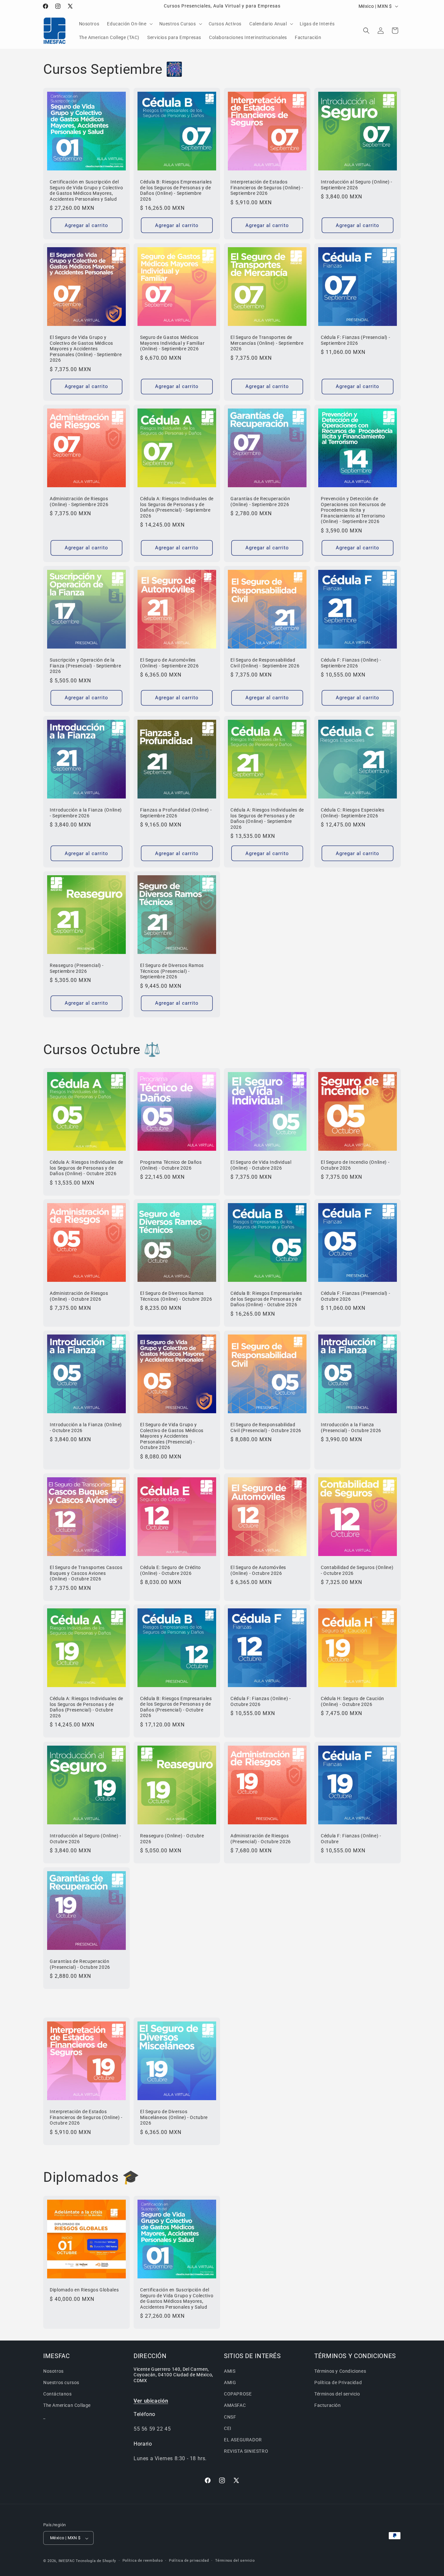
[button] (129, 24)
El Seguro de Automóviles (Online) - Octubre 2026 (258, 1570)
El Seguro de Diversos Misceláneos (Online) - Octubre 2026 (174, 2117)
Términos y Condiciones (340, 2371)
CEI (228, 2428)
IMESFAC (67, 2561)
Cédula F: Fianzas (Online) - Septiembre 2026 (351, 663)
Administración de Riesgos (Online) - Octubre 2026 (79, 1296)
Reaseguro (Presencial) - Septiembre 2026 (77, 968)
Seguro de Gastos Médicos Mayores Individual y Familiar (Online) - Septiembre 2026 (172, 343)
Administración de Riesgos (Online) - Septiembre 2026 (79, 502)
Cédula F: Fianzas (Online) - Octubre (351, 1839)
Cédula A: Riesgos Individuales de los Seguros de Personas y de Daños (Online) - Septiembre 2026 (267, 818)
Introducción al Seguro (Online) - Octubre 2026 (85, 1839)
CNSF (230, 2417)
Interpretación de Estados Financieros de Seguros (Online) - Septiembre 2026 (267, 188)
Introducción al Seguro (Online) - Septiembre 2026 (357, 185)
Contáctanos (58, 2394)
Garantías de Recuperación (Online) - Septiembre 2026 (260, 502)
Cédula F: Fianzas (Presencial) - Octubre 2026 (355, 1296)
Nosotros (53, 2371)
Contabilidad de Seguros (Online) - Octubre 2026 (357, 1570)
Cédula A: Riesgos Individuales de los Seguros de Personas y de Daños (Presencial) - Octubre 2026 (86, 1707)
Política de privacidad (189, 2561)
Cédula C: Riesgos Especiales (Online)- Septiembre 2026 (353, 813)
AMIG (230, 2383)
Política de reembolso (143, 2561)
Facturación (328, 2406)
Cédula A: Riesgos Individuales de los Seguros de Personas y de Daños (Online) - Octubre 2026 (86, 1168)
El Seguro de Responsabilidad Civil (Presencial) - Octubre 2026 (266, 1428)
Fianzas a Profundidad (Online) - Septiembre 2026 (176, 813)
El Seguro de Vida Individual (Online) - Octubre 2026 (261, 1165)
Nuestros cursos (61, 2383)
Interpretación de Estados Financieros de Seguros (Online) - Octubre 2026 (86, 2117)
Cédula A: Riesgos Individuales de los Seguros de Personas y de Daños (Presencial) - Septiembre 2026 (177, 507)
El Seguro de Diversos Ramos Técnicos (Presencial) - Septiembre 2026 (172, 971)
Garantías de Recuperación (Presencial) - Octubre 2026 (80, 1964)
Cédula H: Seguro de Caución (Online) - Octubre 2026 (353, 1702)
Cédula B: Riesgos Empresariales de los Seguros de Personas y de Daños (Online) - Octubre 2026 (266, 1299)
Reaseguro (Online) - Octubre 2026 (172, 1839)
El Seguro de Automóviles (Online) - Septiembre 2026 (169, 663)
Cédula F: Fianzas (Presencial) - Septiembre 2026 (355, 340)
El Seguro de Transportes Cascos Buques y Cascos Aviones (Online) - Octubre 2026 (86, 1573)
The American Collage (67, 2406)
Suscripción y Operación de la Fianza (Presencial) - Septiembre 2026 (85, 666)
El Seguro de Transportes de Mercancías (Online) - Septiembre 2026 (267, 343)
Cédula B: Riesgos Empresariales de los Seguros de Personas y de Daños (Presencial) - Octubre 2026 (176, 1707)
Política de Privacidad (338, 2383)
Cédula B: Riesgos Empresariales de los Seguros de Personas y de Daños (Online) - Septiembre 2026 (176, 190)
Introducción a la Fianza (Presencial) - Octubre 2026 (351, 1428)
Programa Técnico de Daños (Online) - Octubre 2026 (171, 1165)
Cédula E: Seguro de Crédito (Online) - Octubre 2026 (170, 1570)
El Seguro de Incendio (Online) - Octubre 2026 (355, 1165)
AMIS (230, 2371)
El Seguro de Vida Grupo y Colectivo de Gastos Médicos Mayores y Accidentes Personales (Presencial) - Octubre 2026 (172, 1436)
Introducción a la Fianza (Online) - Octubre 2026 (86, 1428)
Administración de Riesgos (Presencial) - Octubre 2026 (261, 1839)
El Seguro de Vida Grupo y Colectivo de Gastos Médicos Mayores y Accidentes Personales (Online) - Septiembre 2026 (86, 349)
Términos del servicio (337, 2394)
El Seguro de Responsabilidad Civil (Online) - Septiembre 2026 (265, 663)
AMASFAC (235, 2406)
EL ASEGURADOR (243, 2440)
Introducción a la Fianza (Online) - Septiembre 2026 (86, 813)
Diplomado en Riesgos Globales (84, 2290)
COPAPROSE (238, 2394)
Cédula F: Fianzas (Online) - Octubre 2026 (261, 1701)
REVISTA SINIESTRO (246, 2451)
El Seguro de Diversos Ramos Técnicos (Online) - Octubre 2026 (176, 1296)
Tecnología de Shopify (96, 2561)
